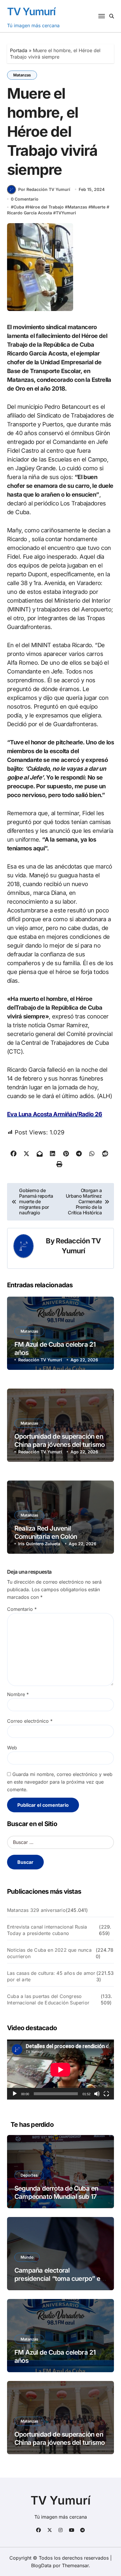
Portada (19, 50)
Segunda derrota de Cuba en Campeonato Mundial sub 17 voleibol (56, 2197)
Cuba (19, 207)
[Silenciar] (97, 2094)
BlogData (41, 2565)
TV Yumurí (31, 11)
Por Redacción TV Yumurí (44, 189)
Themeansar (75, 2565)
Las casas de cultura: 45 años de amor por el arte (51, 1976)
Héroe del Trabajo (46, 207)
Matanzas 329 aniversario (36, 1910)
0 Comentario (25, 199)
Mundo (27, 2257)
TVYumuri (66, 213)
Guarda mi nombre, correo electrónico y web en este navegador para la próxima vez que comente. (60, 1782)
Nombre (18, 1694)
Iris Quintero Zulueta (39, 1544)
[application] (60, 2070)
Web (12, 1748)
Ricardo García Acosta (30, 213)
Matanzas (22, 75)
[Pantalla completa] (106, 2094)
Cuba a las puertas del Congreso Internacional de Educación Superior (48, 1999)
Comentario (22, 1609)
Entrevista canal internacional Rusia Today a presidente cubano (47, 1930)
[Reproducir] (15, 2094)
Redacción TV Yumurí (40, 1360)
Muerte (98, 207)
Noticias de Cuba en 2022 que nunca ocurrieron (49, 1953)
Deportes (29, 2175)
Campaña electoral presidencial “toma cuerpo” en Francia (59, 2279)
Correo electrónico (30, 1721)
